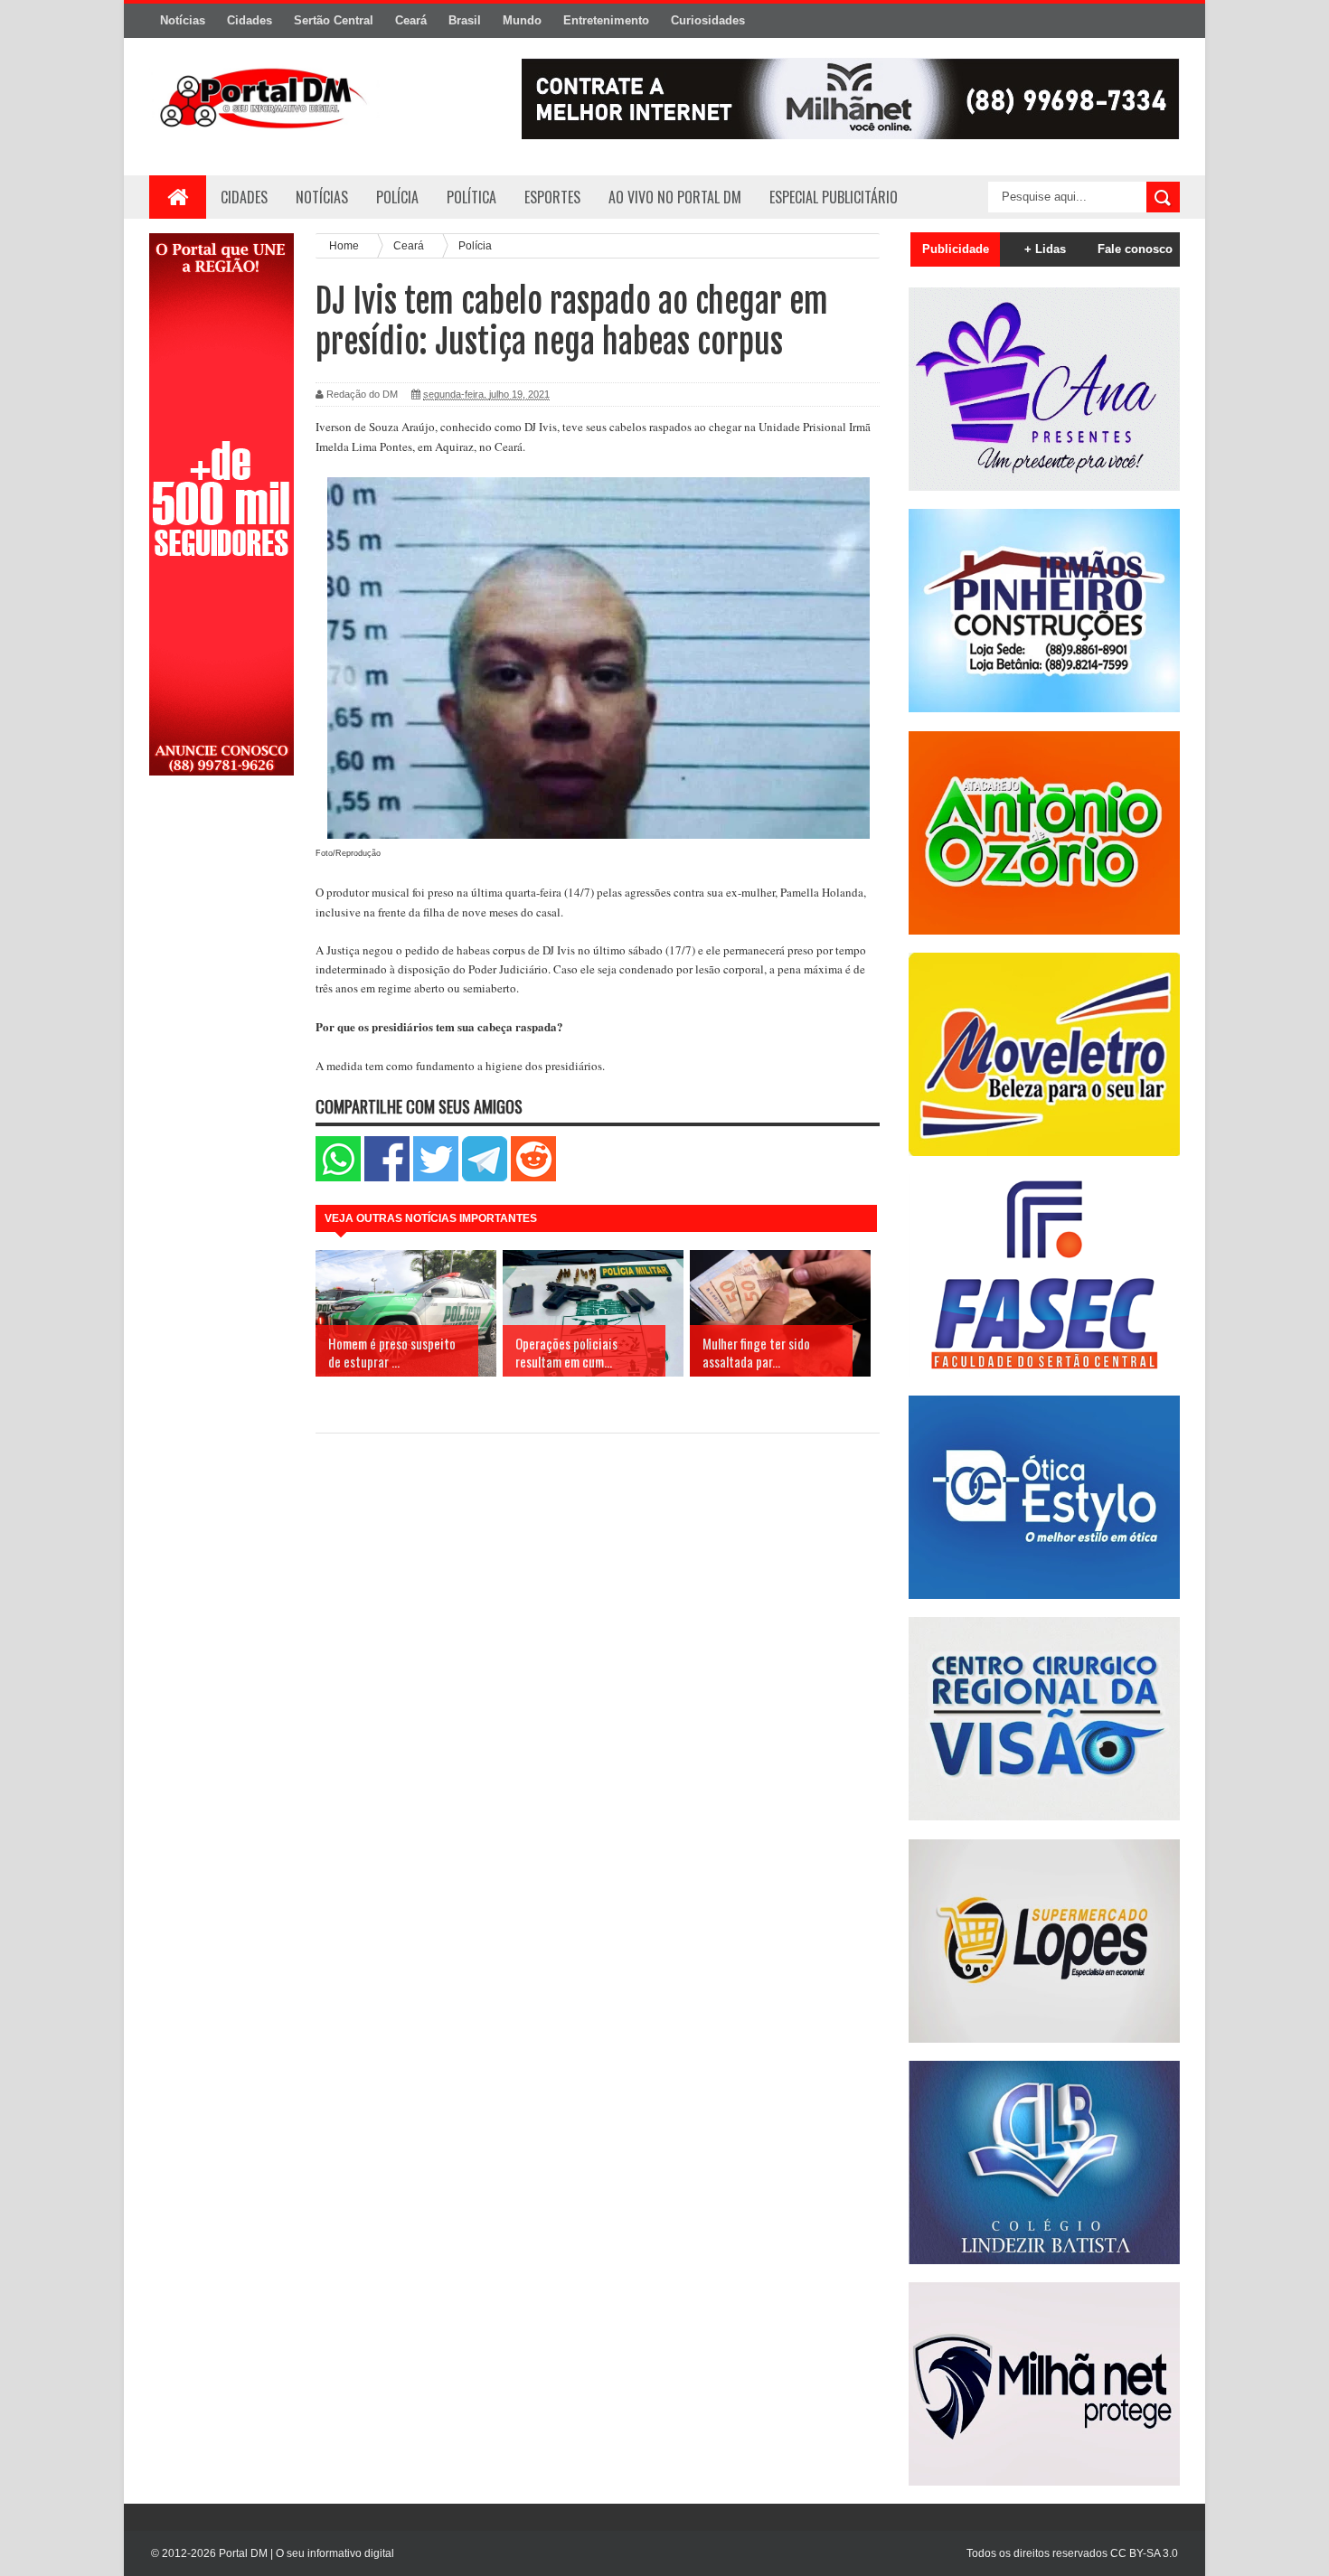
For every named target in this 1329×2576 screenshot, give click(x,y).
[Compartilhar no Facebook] (387, 1177)
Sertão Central (334, 20)
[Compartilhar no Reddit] (533, 1177)
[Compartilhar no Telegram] (485, 1177)
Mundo (522, 20)
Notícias (183, 20)
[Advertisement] (221, 1078)
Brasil (465, 20)
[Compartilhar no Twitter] (436, 1177)
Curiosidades (708, 20)
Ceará (411, 20)
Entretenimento (606, 20)
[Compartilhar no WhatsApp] (338, 1177)
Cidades (250, 20)
